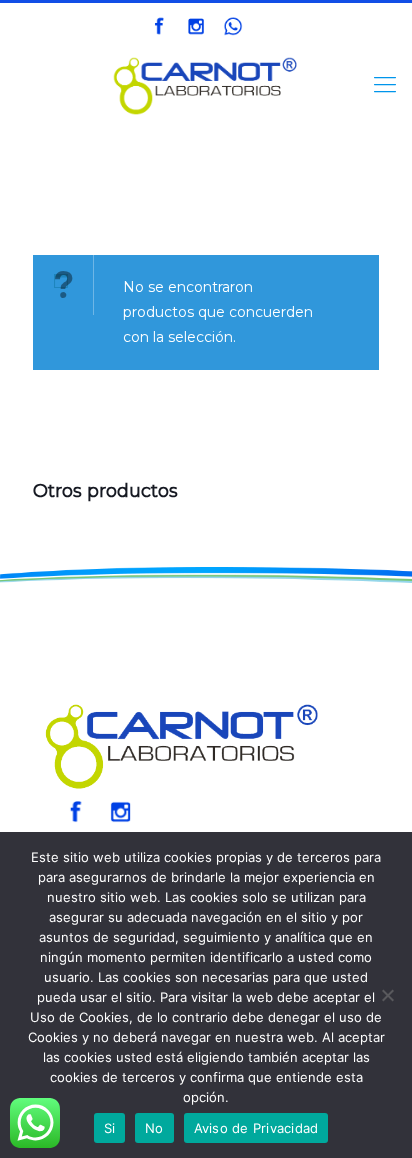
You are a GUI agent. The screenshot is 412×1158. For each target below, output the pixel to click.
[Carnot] (206, 85)
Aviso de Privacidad (256, 1128)
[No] (387, 995)
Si (110, 1128)
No (154, 1128)
